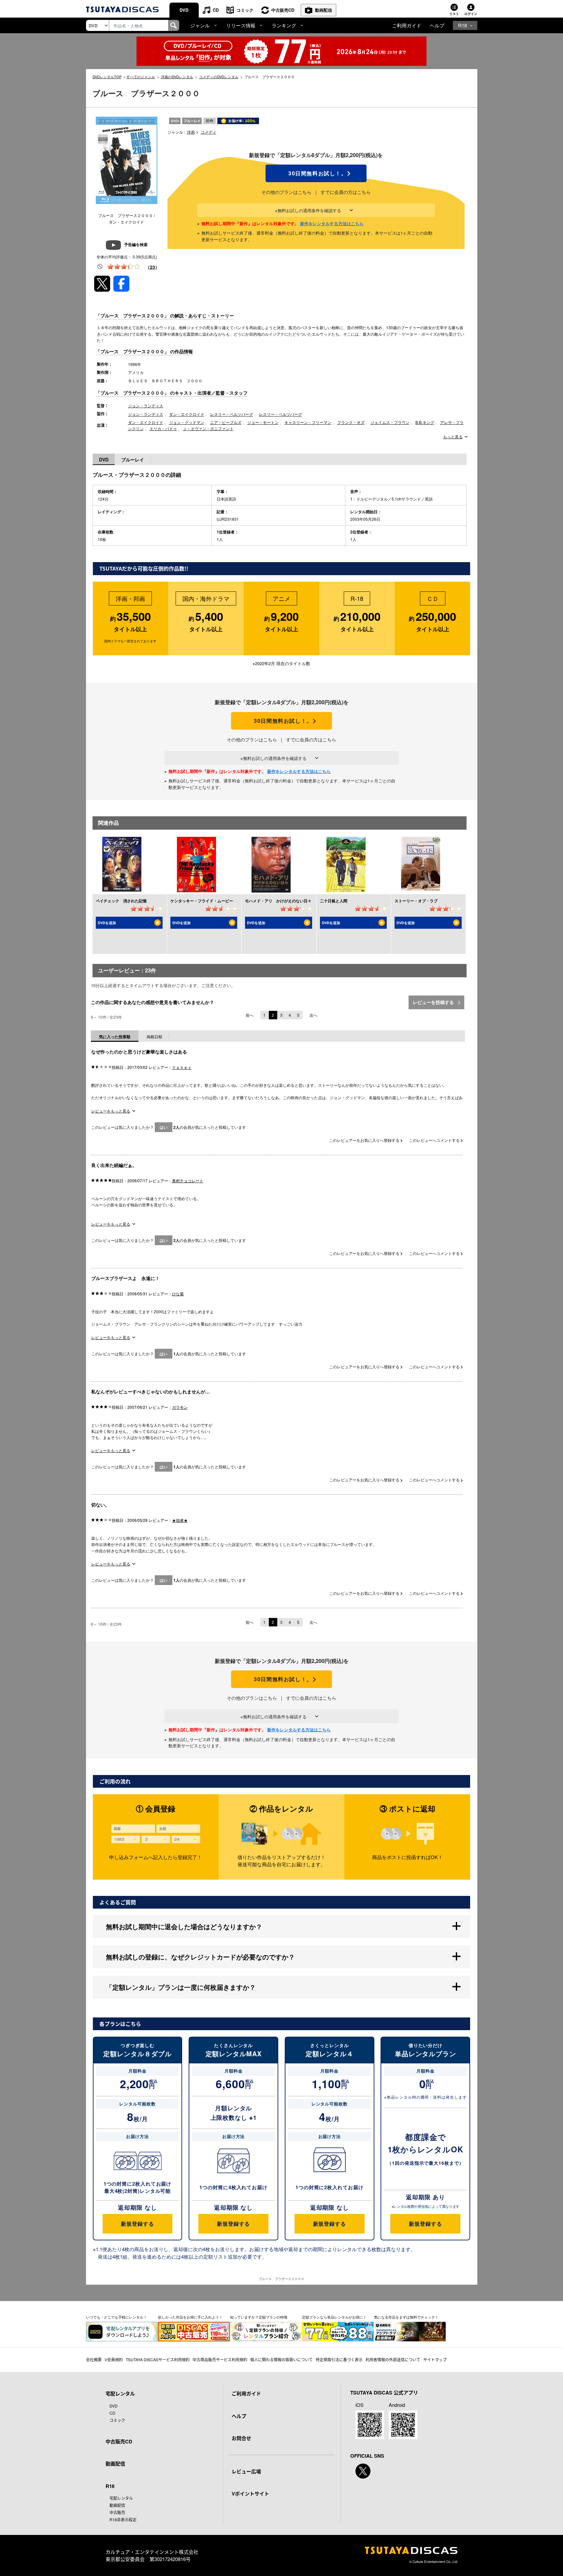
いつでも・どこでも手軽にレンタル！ (116, 2317)
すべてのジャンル (141, 77)
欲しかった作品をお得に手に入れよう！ (190, 2317)
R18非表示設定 (123, 2519)
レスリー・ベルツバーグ (232, 414)
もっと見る (453, 437)
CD (216, 10)
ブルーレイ (133, 459)
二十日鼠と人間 (334, 901)
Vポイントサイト (250, 2494)
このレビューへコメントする (435, 1140)
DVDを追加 (107, 923)
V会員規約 (114, 2359)
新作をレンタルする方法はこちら (332, 223)
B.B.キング (425, 422)
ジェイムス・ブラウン (390, 422)
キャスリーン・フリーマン (308, 422)
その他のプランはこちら (286, 192)
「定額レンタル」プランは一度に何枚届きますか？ (181, 1987)
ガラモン (180, 1407)
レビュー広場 (246, 2471)
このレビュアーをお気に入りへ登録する (365, 1140)
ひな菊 (178, 1294)
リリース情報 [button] (241, 25)
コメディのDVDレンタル (219, 77)
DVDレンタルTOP (107, 77)
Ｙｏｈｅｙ (182, 1067)
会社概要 (94, 2359)
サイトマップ (435, 2359)
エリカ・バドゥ (163, 428)
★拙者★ (180, 1520)
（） (152, 267)
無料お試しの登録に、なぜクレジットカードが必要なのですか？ (200, 1957)
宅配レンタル (121, 2498)
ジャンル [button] (200, 25)
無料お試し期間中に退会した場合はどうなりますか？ (184, 1926)
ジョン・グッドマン (187, 422)
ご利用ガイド (407, 25)
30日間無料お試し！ (316, 173)
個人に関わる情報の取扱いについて (281, 2359)
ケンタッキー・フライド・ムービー (202, 901)
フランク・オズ (351, 422)
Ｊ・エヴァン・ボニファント (208, 428)
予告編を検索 (136, 244)
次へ (313, 1015)
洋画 (191, 132)
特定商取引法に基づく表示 (339, 2359)
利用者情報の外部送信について (393, 2359)
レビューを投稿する (434, 1002)
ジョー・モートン (263, 422)
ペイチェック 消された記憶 (121, 901)
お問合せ (241, 2438)
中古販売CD (283, 10)
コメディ (209, 132)
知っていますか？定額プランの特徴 (259, 2317)
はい (164, 1127)
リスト (454, 14)
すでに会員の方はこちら (346, 192)
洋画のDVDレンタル (177, 77)
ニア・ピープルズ (226, 422)
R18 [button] (462, 25)
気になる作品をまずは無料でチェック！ (406, 2317)
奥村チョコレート (188, 1180)
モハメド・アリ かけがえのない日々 (278, 901)
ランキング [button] (284, 25)
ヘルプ (437, 25)
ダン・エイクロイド (187, 414)
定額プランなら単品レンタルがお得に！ (334, 2317)
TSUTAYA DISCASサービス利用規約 (158, 2359)
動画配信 (324, 10)
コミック (245, 10)
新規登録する (137, 2224)
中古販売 (117, 2512)
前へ (250, 1015)
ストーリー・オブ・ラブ (416, 901)
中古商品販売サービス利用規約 (220, 2359)
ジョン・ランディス (146, 406)
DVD (184, 10)
